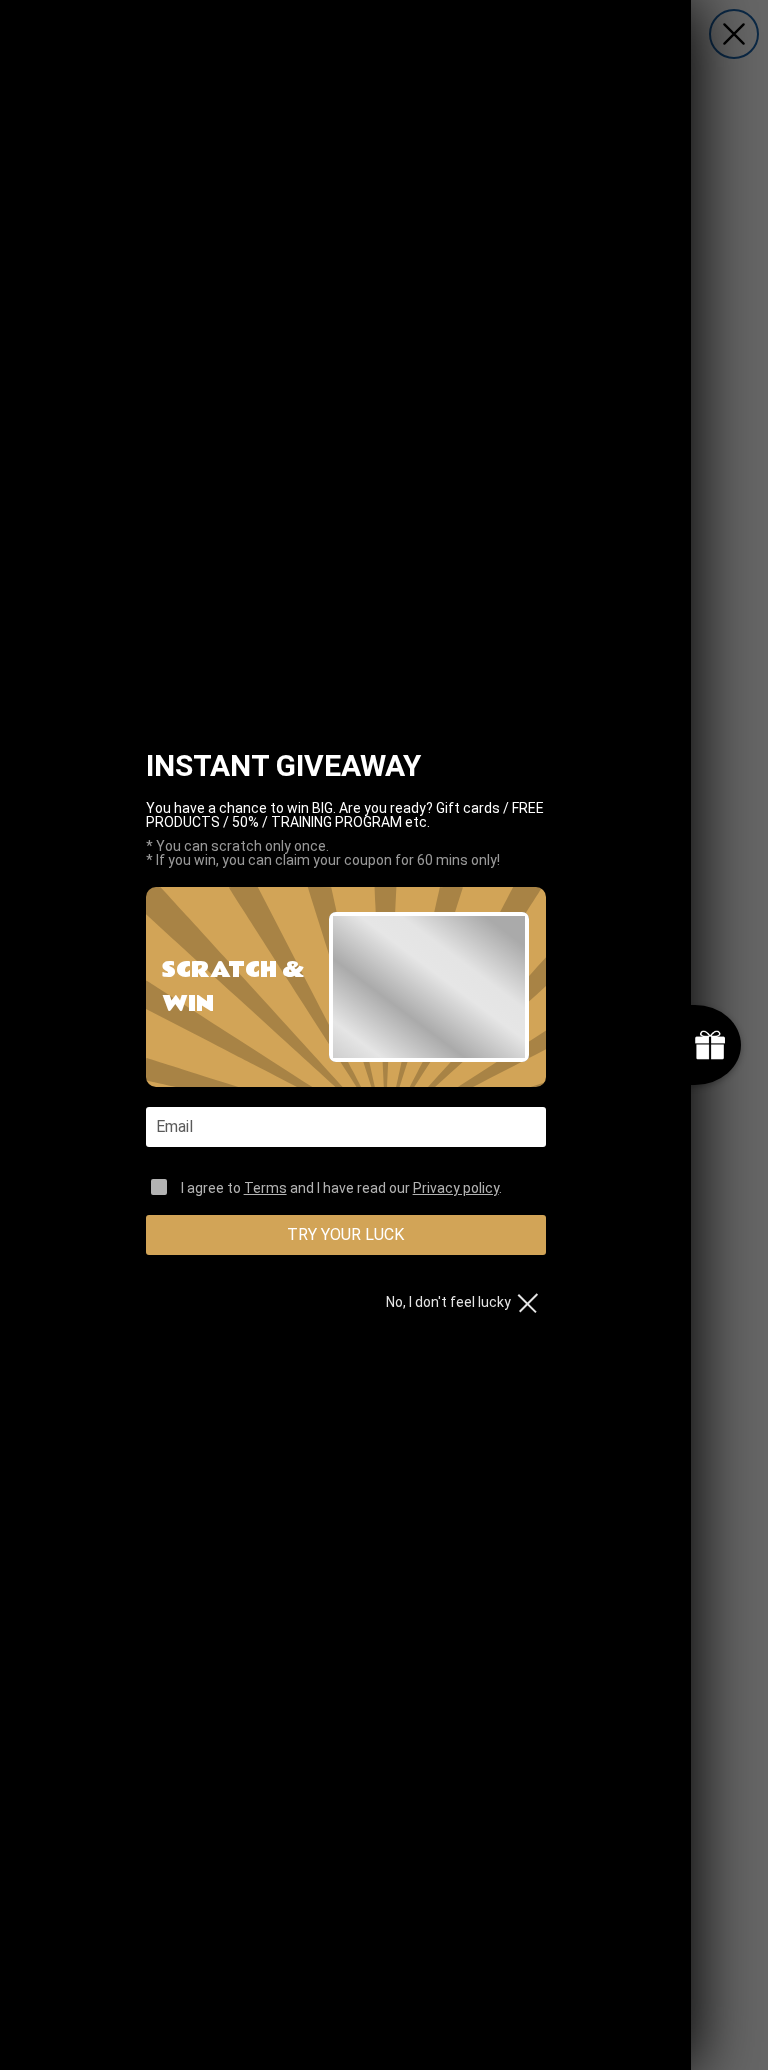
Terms (265, 1188)
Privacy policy (456, 1188)
